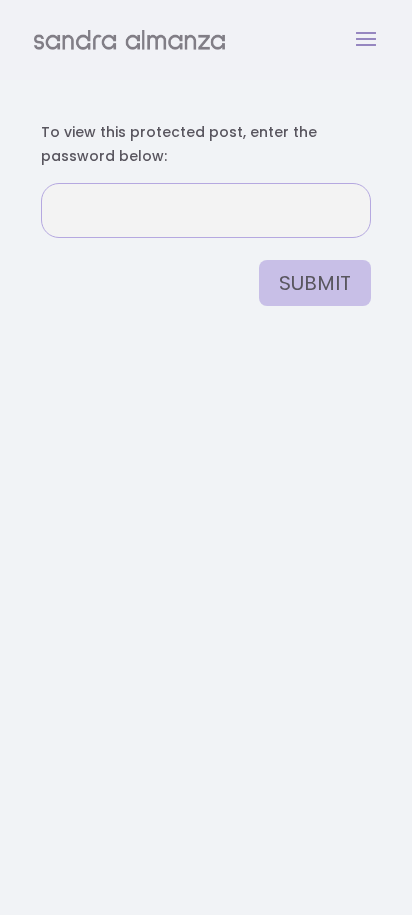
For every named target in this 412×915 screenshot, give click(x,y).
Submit (315, 283)
